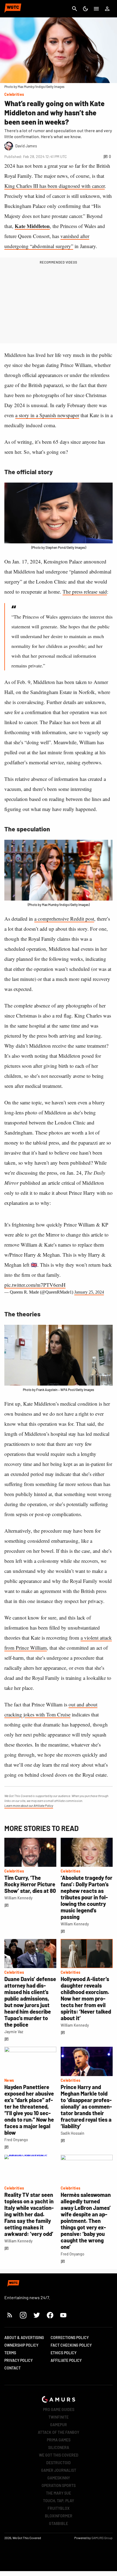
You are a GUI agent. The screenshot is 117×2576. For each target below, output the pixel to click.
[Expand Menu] (96, 9)
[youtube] (63, 2315)
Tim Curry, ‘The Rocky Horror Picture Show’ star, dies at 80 (30, 1884)
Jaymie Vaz (14, 2032)
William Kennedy (19, 1898)
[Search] (75, 9)
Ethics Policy (64, 2353)
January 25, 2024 (89, 1292)
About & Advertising (24, 2338)
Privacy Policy (19, 2360)
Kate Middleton (32, 226)
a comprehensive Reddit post (64, 919)
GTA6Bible (59, 2523)
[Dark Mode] (85, 9)
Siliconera (59, 2447)
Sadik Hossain (73, 2133)
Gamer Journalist (59, 2470)
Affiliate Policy (66, 2360)
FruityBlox (59, 2508)
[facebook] (50, 2315)
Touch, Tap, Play (59, 2501)
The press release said (85, 592)
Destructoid (59, 2463)
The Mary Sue (59, 2493)
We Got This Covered (59, 2455)
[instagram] (23, 2315)
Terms (10, 2353)
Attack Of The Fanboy (59, 2432)
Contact (13, 2368)
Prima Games (59, 2440)
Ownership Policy (21, 2345)
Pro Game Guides (59, 2409)
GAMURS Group (102, 2538)
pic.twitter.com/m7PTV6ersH (35, 1285)
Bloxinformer (59, 2516)
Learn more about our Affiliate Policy (29, 1805)
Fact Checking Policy (71, 2345)
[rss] (10, 2315)
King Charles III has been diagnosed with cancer (55, 186)
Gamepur (59, 2425)
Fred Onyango (16, 2140)
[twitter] (36, 2315)
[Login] (107, 9)
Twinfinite (59, 2417)
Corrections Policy (70, 2338)
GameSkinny (59, 2478)
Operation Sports (59, 2485)
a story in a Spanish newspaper (47, 415)
